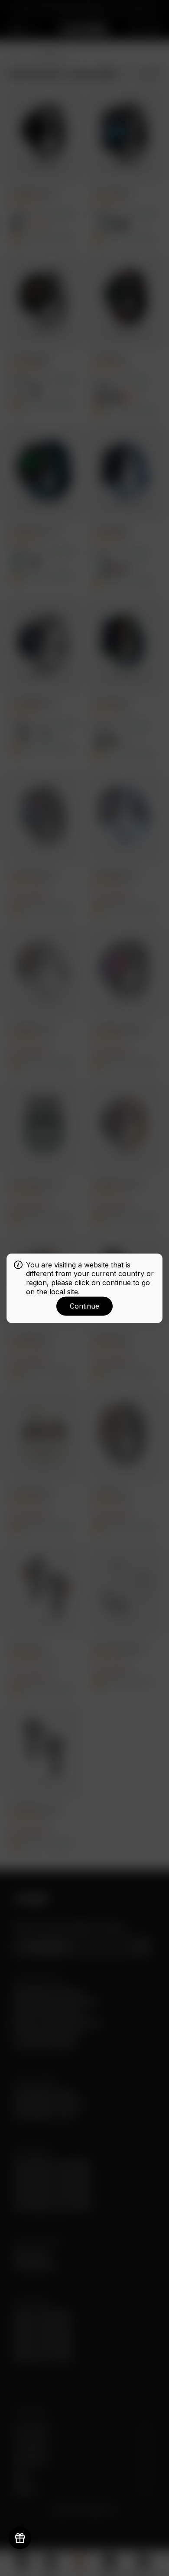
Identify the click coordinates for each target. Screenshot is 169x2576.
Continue (84, 1306)
